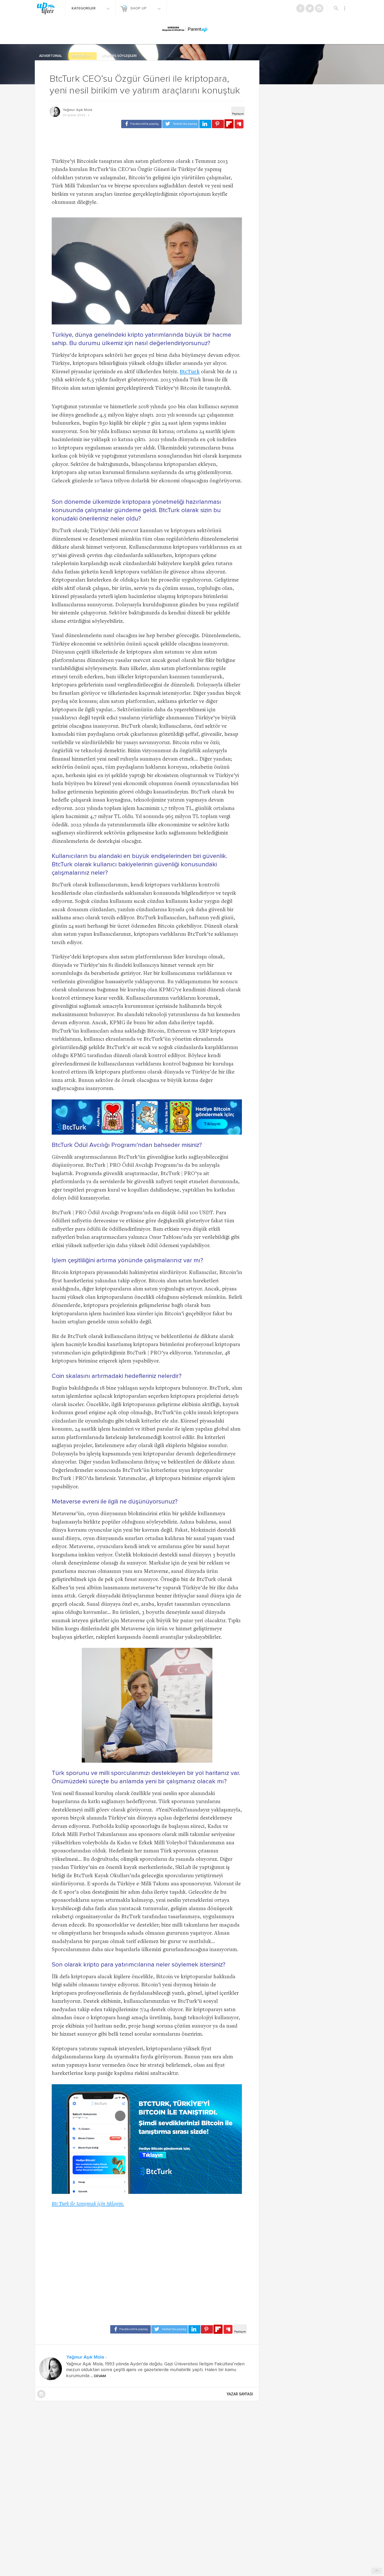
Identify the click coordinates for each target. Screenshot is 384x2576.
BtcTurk (190, 372)
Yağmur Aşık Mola (77, 110)
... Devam (98, 2376)
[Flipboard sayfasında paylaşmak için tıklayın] (229, 124)
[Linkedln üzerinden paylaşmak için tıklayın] (205, 124)
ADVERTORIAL (51, 56)
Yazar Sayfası (240, 2394)
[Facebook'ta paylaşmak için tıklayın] (141, 124)
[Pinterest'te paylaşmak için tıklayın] (218, 124)
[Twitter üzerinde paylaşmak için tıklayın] (181, 124)
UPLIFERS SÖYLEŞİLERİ (119, 56)
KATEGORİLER (84, 8)
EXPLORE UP (82, 56)
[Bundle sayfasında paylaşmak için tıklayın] (239, 124)
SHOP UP (139, 8)
